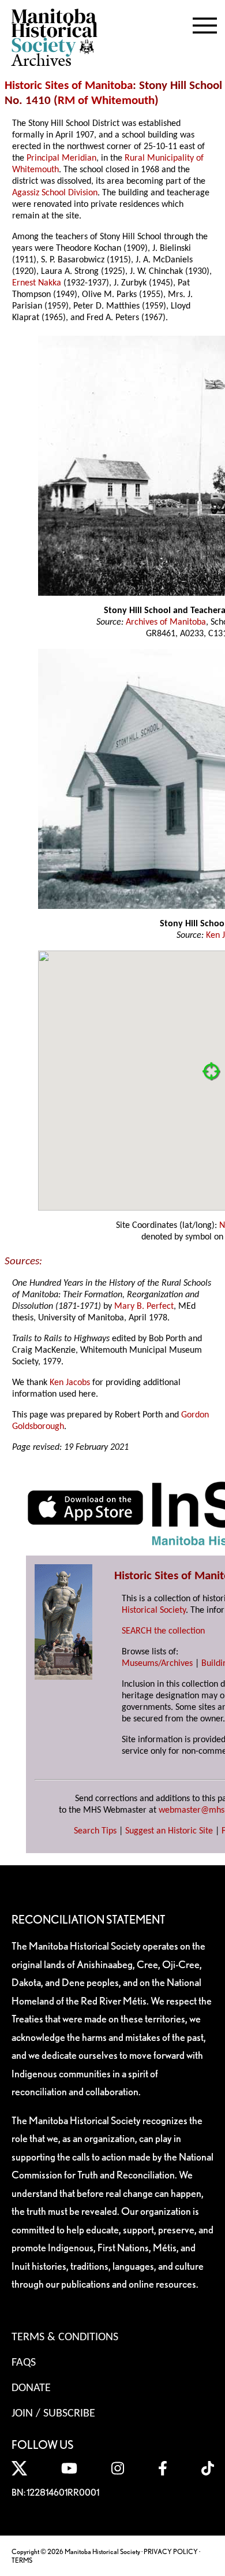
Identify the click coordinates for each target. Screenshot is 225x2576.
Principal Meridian (61, 158)
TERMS (22, 2560)
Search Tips (95, 1831)
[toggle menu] (205, 23)
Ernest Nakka (37, 283)
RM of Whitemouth (106, 101)
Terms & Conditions (65, 2337)
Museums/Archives (157, 1664)
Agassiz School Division (55, 193)
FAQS (24, 2363)
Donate (31, 2388)
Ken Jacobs (70, 1383)
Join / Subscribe (53, 2414)
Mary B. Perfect (144, 1306)
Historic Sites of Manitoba (69, 86)
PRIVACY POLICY (171, 2551)
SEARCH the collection (163, 1631)
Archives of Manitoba (166, 622)
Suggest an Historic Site (169, 1831)
